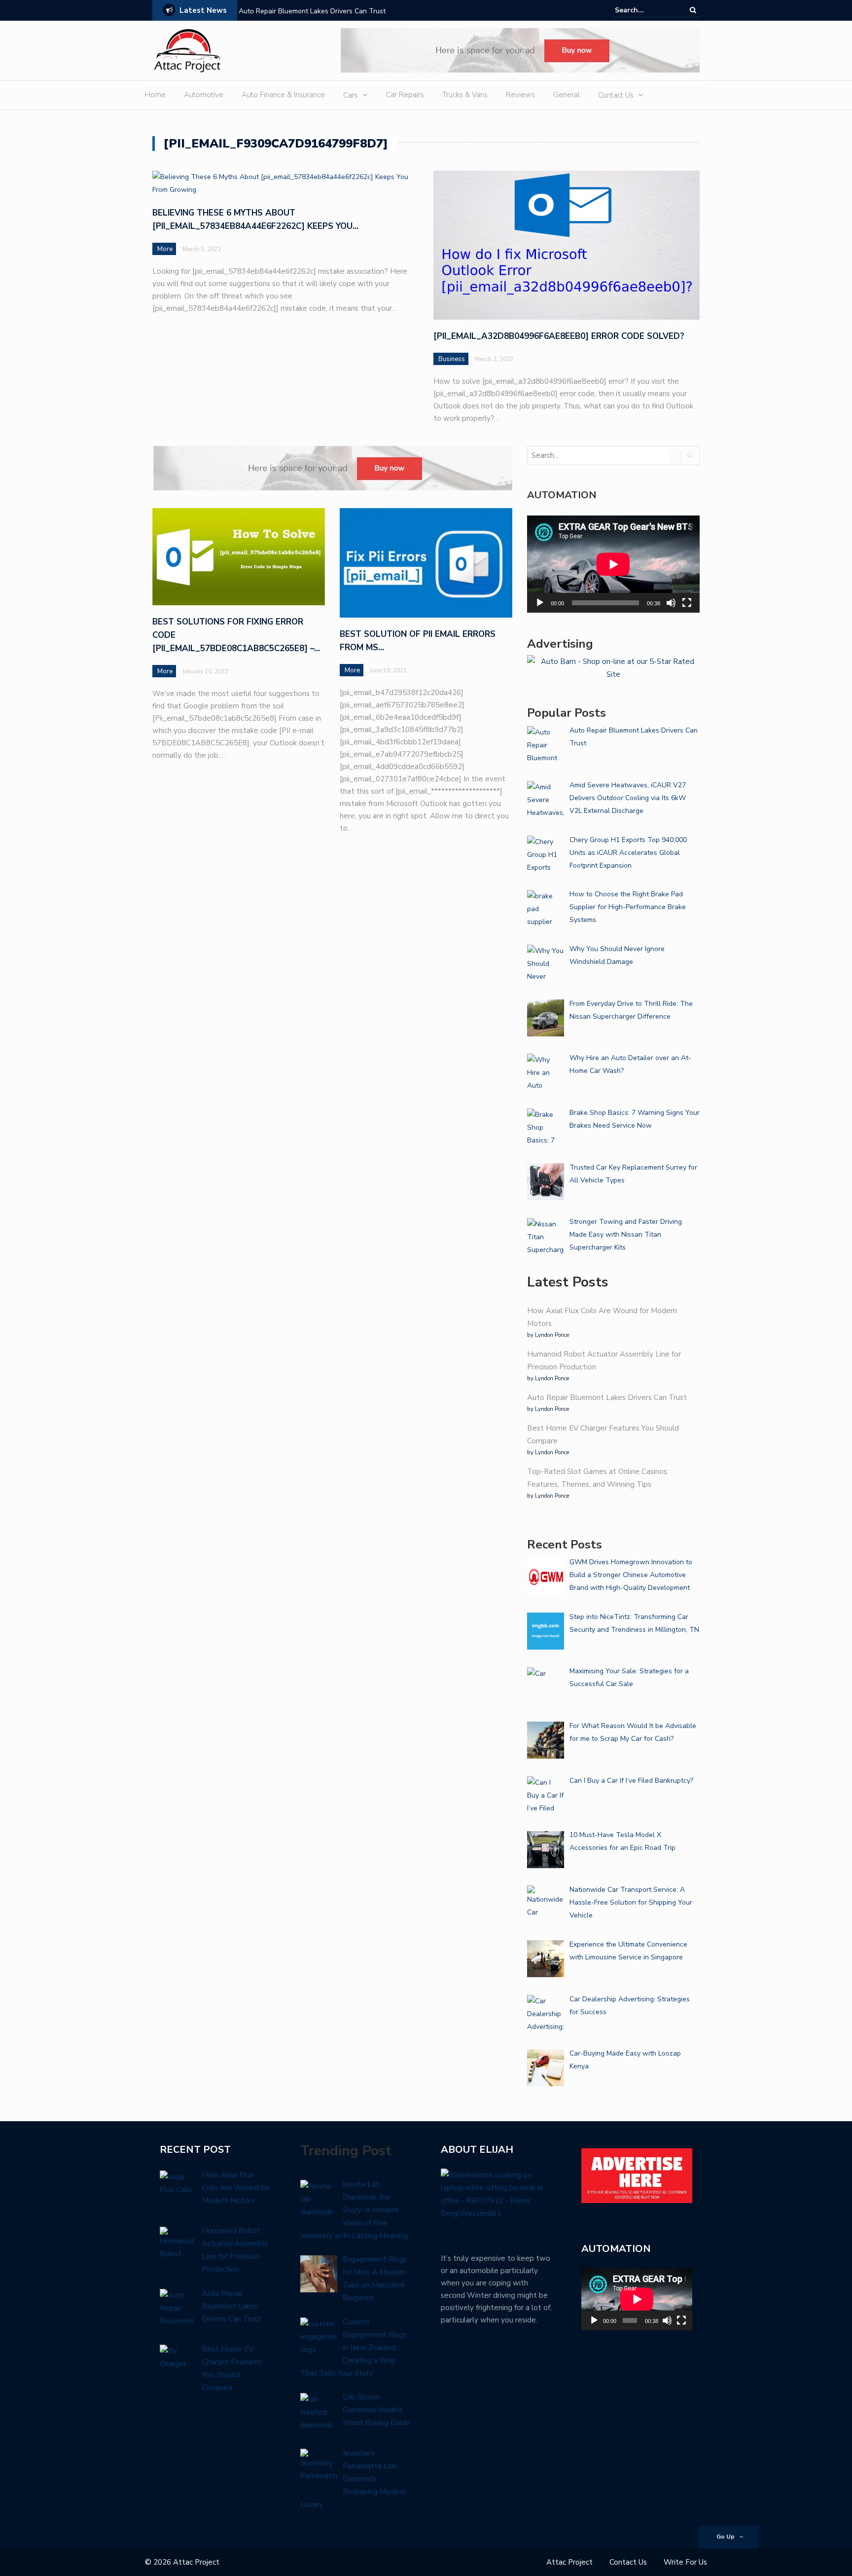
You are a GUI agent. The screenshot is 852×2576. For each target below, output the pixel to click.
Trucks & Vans (465, 95)
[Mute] (671, 603)
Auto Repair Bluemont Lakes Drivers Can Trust (312, 11)
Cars (351, 95)
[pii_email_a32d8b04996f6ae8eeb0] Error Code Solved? (559, 336)
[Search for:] (645, 10)
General (567, 95)
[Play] (540, 603)
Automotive (204, 95)
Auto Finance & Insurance (283, 95)
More (165, 249)
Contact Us (616, 95)
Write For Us (685, 2562)
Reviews (520, 95)
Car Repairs (405, 95)
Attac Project (569, 2562)
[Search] (693, 10)
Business (452, 359)
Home (155, 95)
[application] (613, 564)
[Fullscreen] (687, 603)
